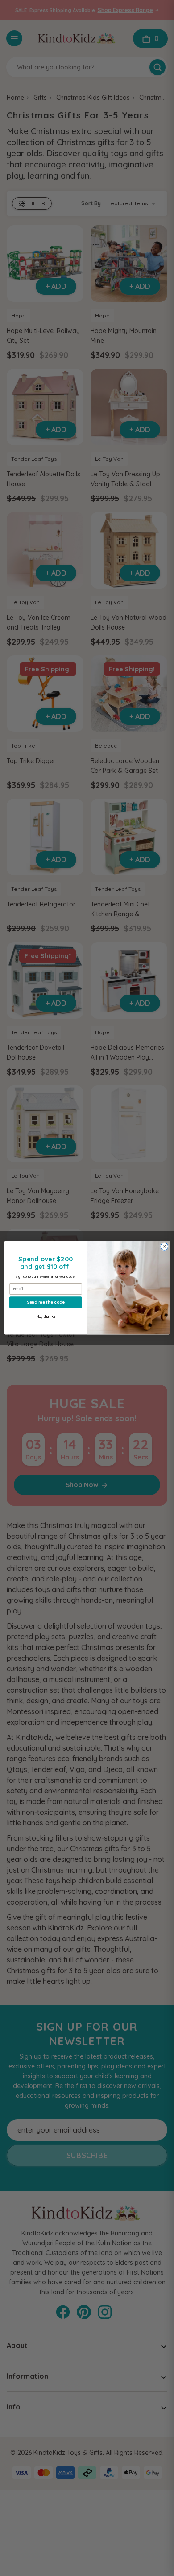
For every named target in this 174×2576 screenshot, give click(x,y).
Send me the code (46, 1302)
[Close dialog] (164, 1247)
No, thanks (46, 1317)
